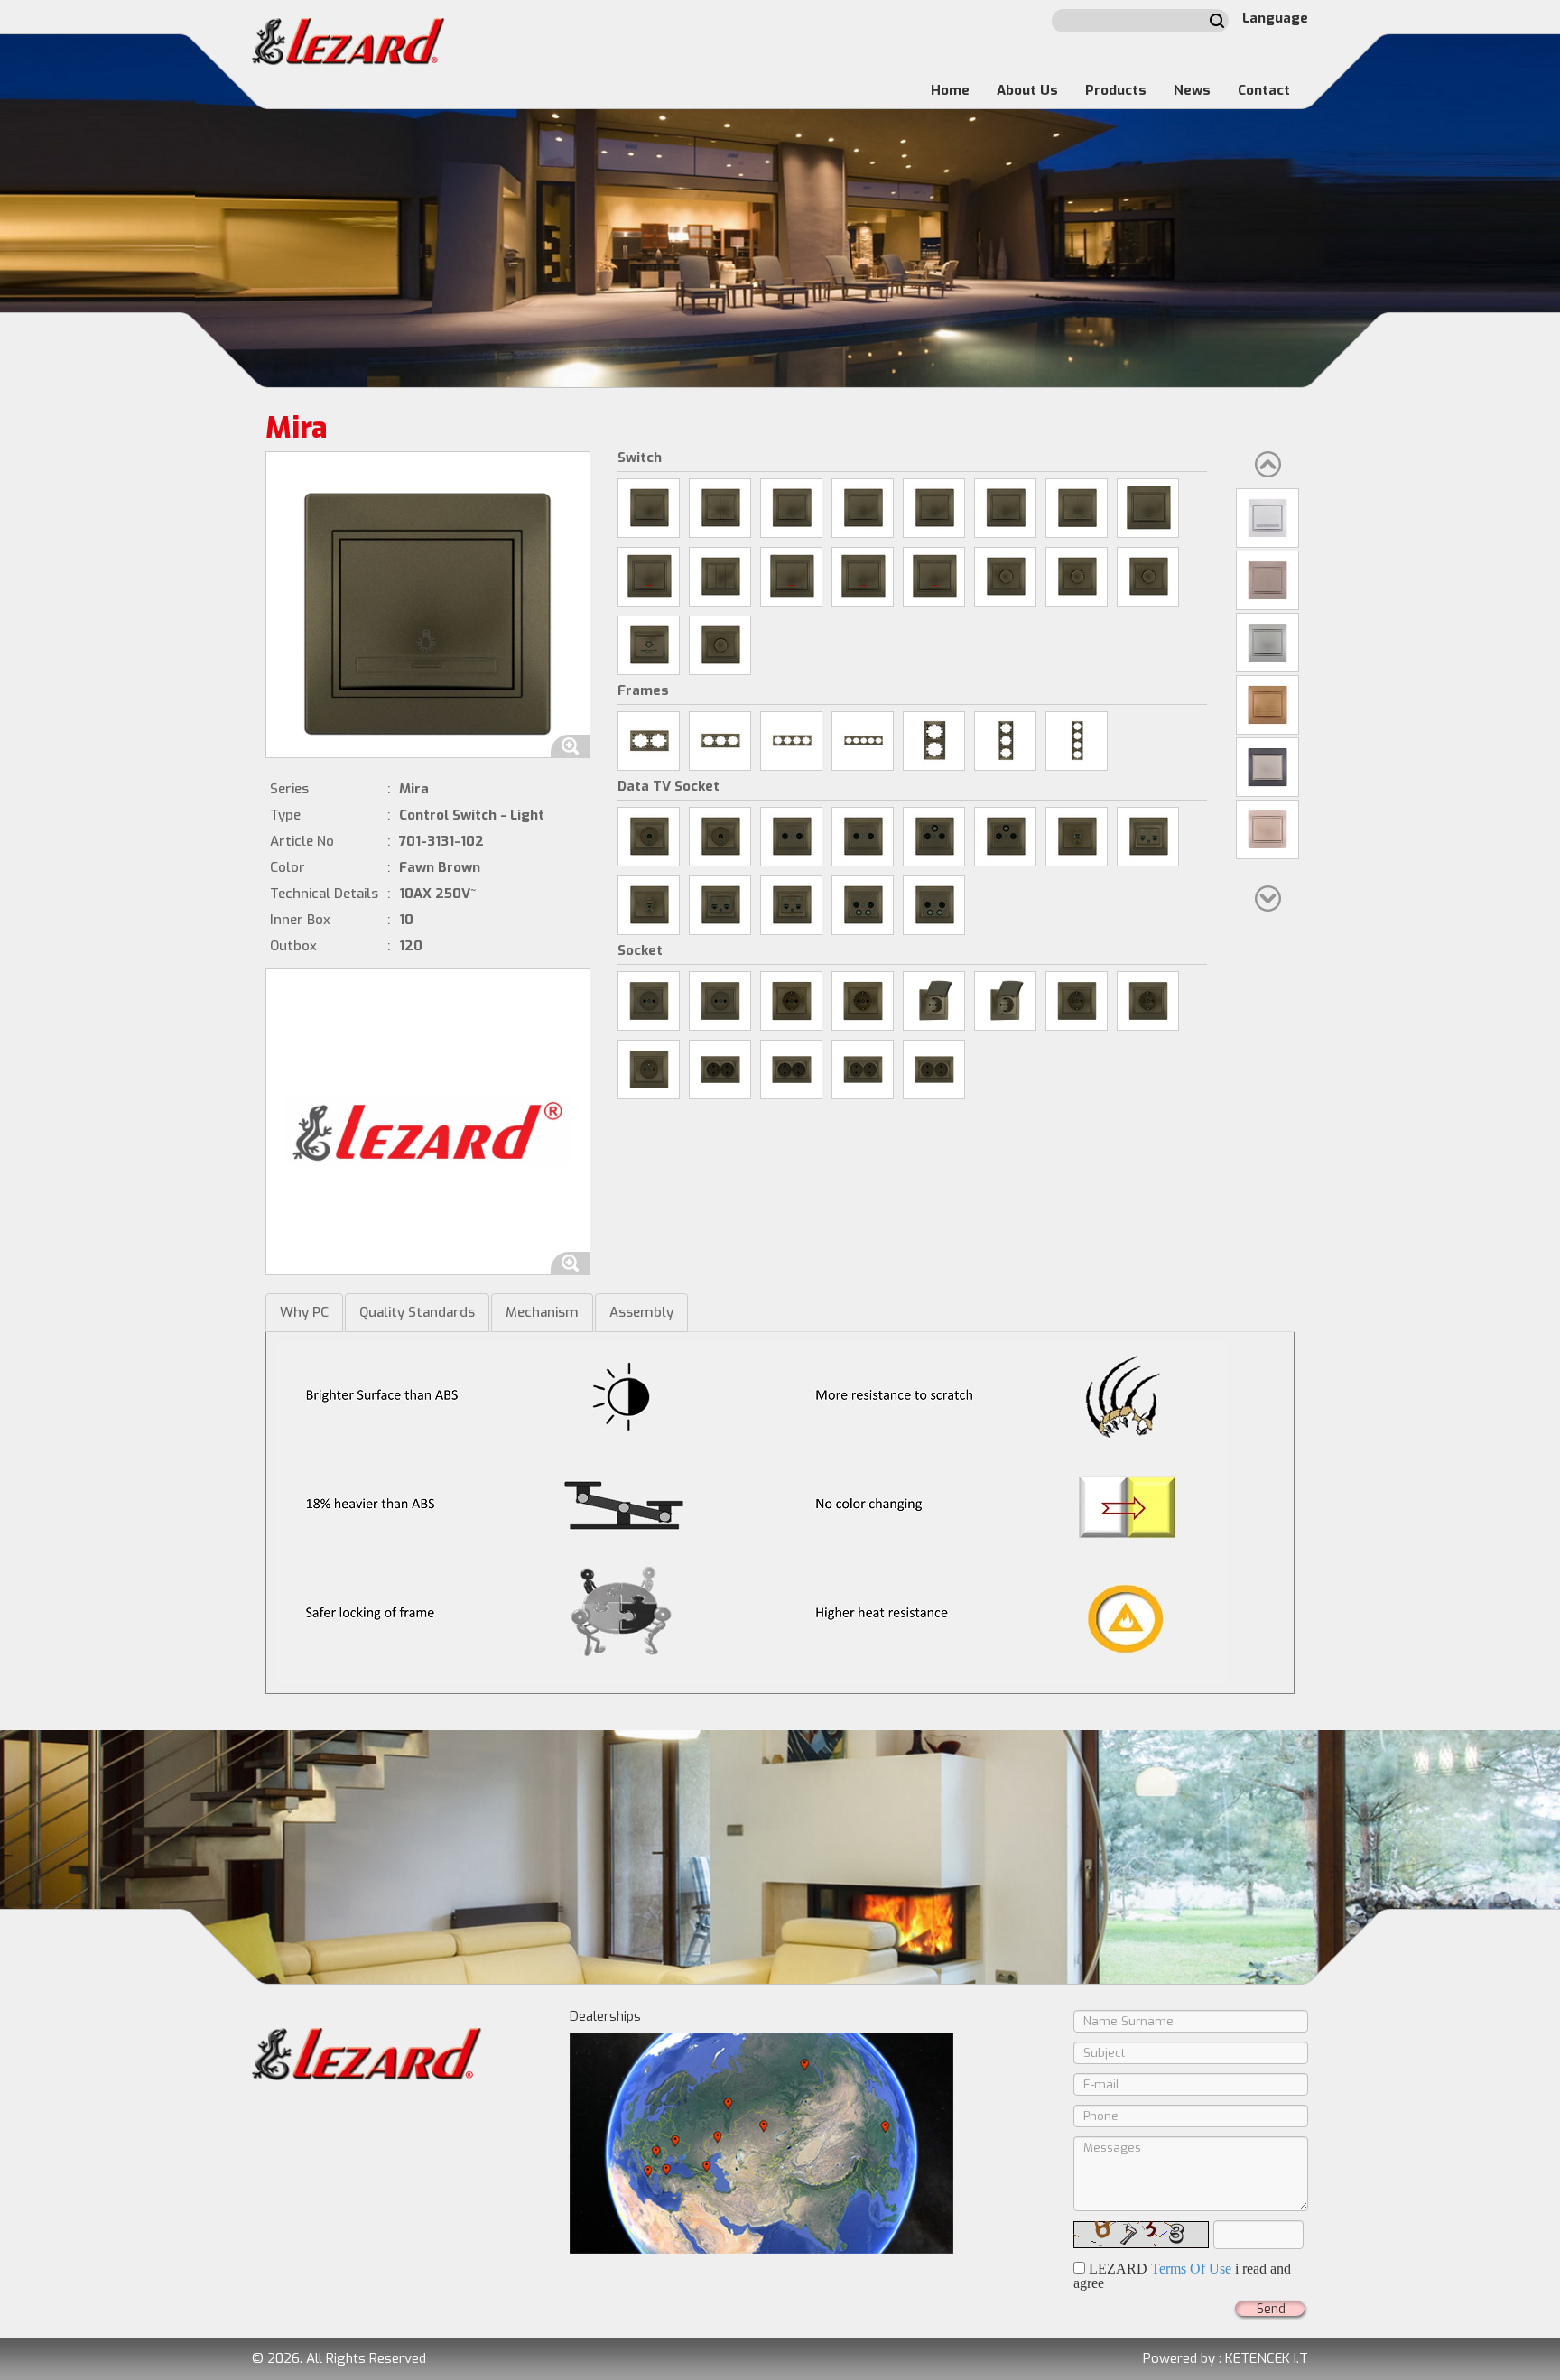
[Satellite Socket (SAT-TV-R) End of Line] (1005, 837)
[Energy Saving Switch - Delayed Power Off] (649, 645)
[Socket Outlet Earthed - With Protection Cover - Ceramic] (934, 1001)
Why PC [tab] (304, 1312)
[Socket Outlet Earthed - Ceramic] (791, 1001)
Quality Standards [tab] (417, 1312)
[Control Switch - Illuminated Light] (863, 577)
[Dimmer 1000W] (720, 645)
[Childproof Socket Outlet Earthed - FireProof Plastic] (1148, 1001)
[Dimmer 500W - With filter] (1077, 577)
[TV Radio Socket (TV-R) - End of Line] (863, 837)
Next (1268, 898)
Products (1116, 90)
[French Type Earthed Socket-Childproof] (649, 1070)
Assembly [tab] (641, 1312)
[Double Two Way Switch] (1077, 508)
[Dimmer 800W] (1005, 577)
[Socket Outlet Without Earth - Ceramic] (649, 1001)
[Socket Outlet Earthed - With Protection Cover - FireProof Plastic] (1005, 1001)
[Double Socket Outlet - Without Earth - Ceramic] (863, 1070)
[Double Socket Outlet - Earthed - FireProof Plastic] (791, 1070)
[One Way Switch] (649, 508)
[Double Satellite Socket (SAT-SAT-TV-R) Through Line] (863, 905)
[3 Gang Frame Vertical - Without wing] (1005, 741)
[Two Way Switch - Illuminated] (934, 577)
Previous (1268, 464)
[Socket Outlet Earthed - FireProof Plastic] (863, 1001)
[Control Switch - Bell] (863, 508)
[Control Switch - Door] (934, 508)
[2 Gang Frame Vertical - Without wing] (934, 741)
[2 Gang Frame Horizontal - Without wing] (649, 741)
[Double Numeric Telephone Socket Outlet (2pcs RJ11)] (1148, 837)
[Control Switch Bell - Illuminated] (649, 577)
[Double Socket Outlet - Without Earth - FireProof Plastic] (934, 1070)
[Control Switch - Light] (791, 508)
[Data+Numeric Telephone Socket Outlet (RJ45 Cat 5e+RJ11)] (791, 905)
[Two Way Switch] (1005, 508)
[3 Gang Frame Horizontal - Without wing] (720, 741)
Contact (1264, 90)
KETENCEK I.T (1267, 2358)
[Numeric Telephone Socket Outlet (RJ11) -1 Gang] (1077, 837)
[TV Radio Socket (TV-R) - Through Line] (791, 837)
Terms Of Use (1191, 2269)
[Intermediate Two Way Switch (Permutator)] (1148, 508)
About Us (1027, 90)
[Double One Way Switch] (720, 508)
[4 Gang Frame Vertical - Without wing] (1077, 741)
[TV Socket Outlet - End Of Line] (720, 837)
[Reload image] (1141, 2235)
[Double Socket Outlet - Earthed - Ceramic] (720, 1070)
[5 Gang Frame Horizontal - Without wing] (863, 741)
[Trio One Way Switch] (720, 577)
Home (950, 90)
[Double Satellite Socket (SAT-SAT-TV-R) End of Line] (934, 905)
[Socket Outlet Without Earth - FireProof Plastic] (720, 1001)
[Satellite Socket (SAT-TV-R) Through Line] (934, 837)
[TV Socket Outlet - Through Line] (649, 837)
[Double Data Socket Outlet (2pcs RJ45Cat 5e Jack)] (720, 905)
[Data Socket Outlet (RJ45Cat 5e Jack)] (649, 905)
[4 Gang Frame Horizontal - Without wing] (791, 741)
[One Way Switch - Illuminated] (791, 577)
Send (1271, 2309)
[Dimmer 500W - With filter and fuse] (1148, 577)
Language (1275, 18)
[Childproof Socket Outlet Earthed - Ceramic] (1077, 1001)
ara (1217, 21)
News (1192, 90)
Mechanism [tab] (542, 1312)
